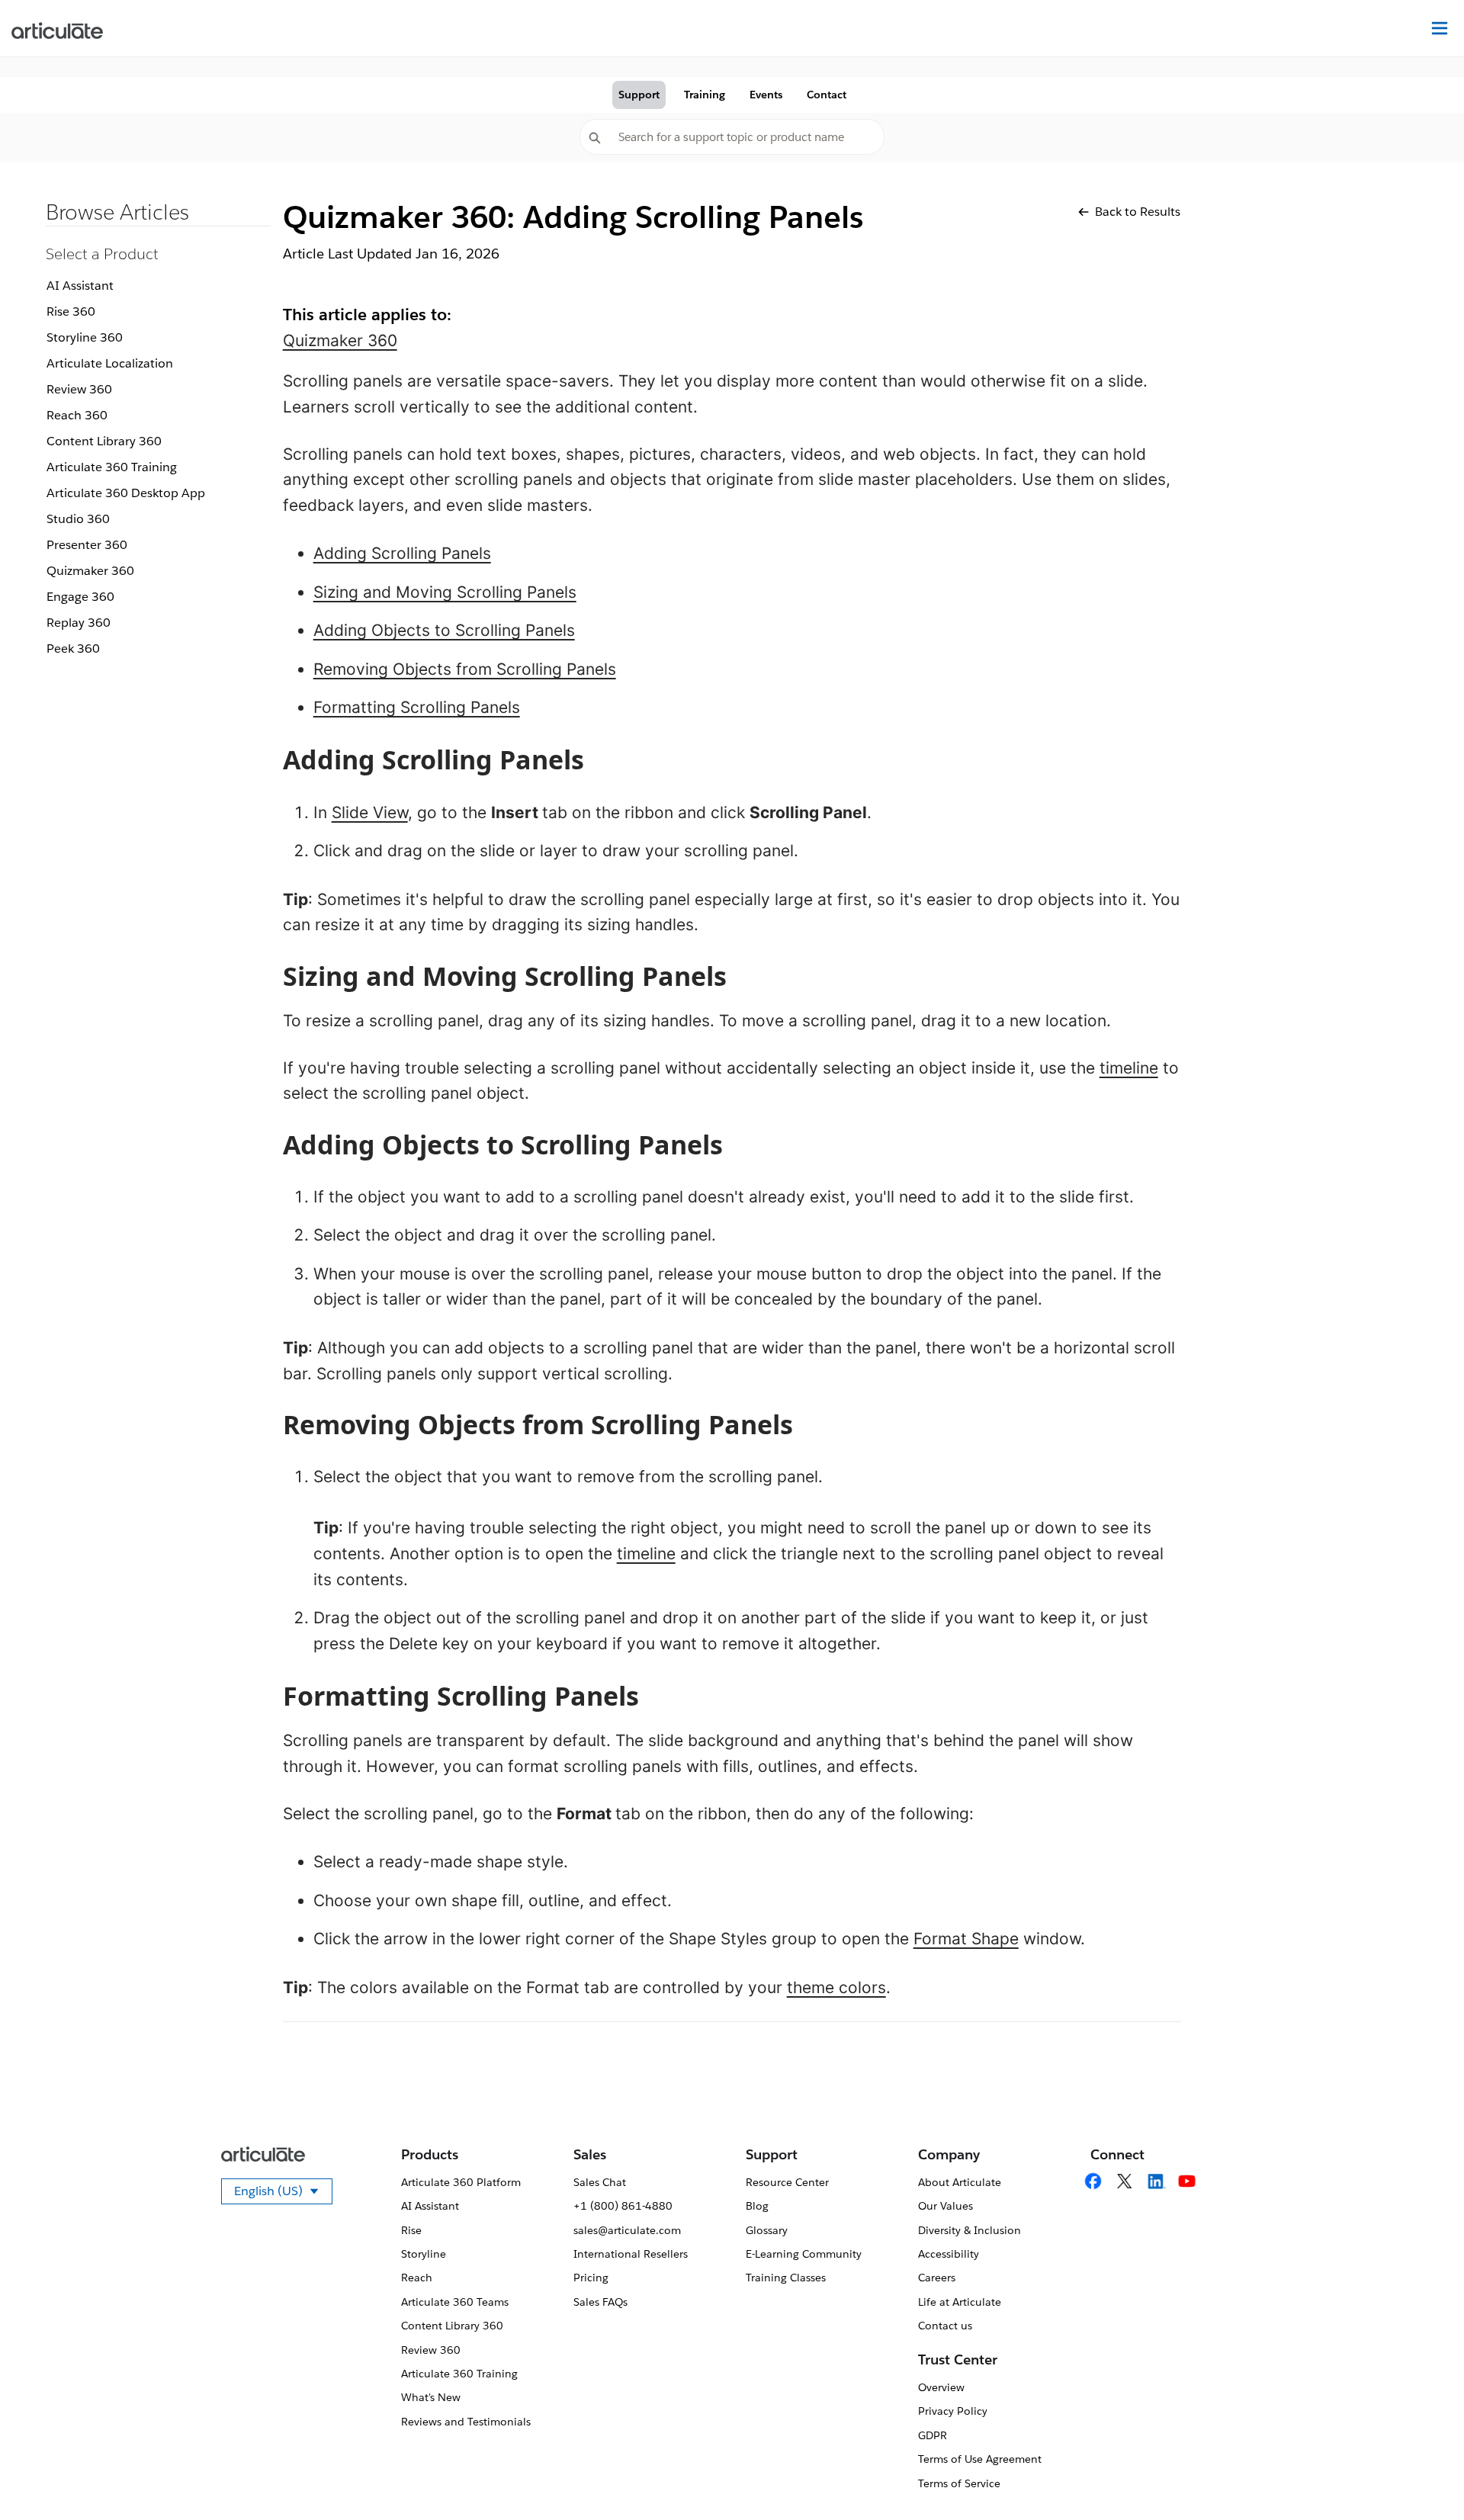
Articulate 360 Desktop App (126, 493)
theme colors (836, 1987)
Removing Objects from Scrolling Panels (465, 669)
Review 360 (79, 389)
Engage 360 (80, 597)
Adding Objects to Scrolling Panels (444, 630)
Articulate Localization (110, 363)
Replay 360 (79, 623)
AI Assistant (80, 286)
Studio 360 (78, 519)
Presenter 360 (87, 545)
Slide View (370, 812)
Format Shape (966, 1939)
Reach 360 (77, 415)
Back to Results (1138, 212)
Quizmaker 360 (90, 571)
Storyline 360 (85, 337)
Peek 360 (73, 648)
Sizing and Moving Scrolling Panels (445, 592)
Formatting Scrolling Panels (417, 707)
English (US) (283, 2194)
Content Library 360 (104, 441)
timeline (1129, 1068)
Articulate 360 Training (112, 467)
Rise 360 (71, 311)
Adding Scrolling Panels (402, 553)
